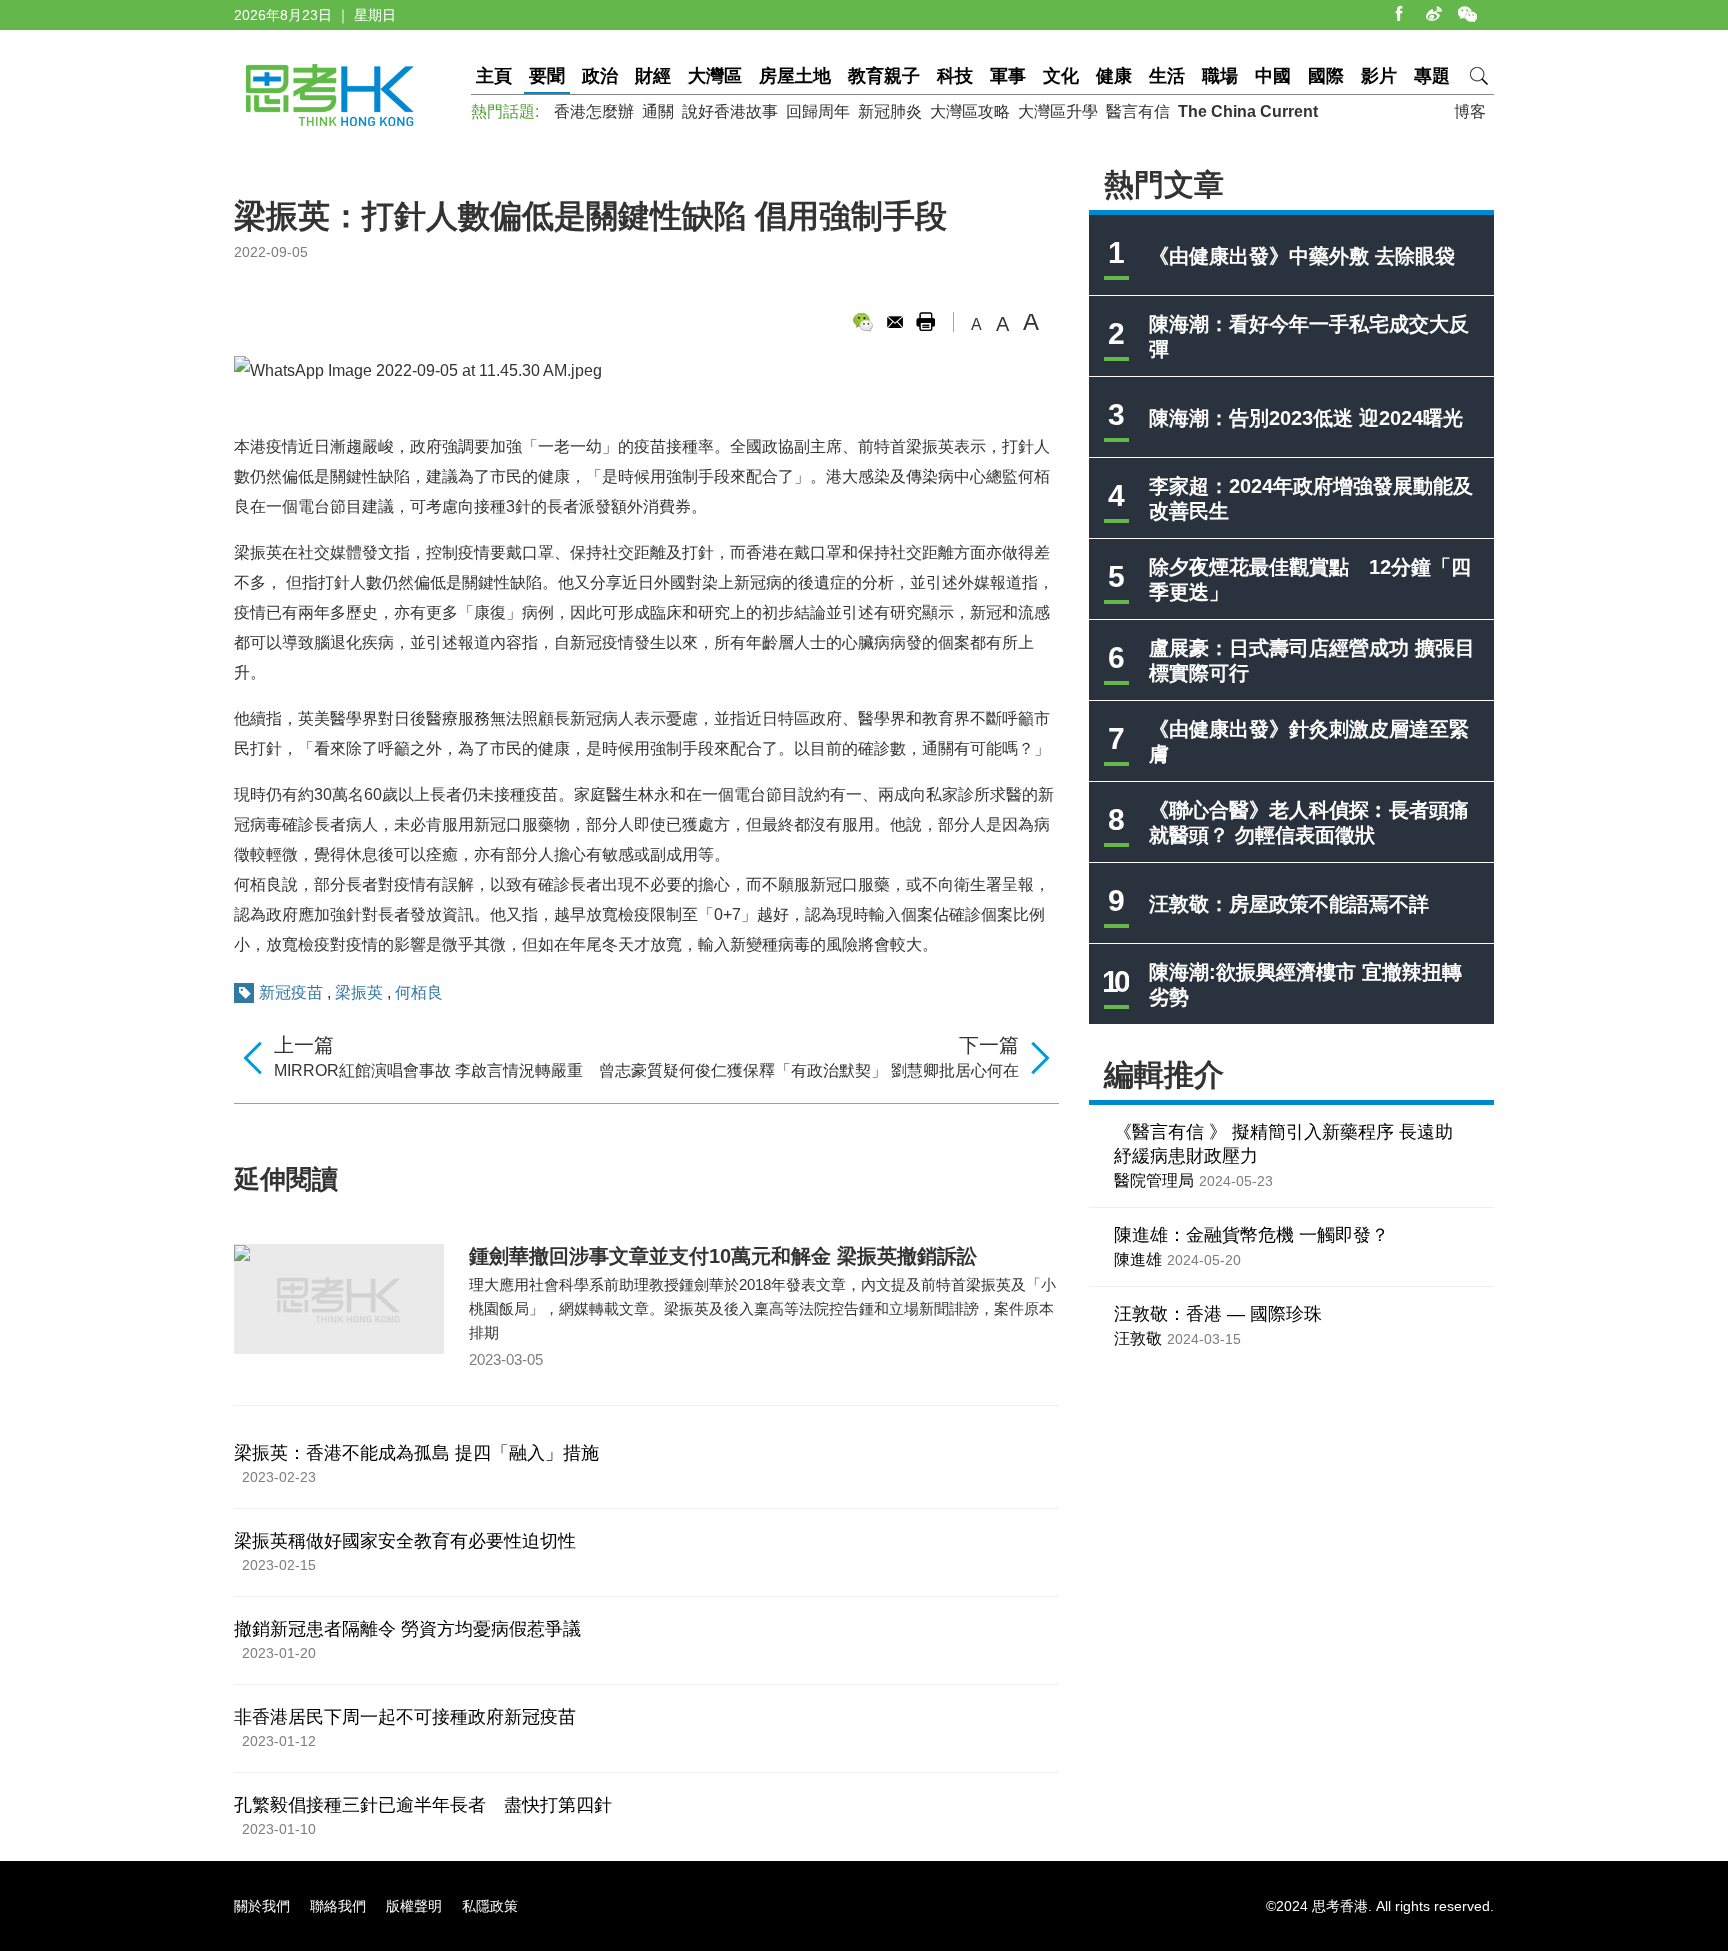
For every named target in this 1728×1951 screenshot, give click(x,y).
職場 (1220, 76)
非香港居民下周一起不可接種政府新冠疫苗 (405, 1717)
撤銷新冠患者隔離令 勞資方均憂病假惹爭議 (407, 1629)
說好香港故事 (730, 111)
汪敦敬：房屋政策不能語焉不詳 (1289, 904)
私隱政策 (490, 1906)
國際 (1326, 76)
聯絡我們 (338, 1906)
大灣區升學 (1058, 111)
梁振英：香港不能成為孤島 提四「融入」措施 (416, 1453)
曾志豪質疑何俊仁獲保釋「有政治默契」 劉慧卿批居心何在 (809, 1070)
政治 (600, 76)
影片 (1379, 76)
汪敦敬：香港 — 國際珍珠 (1218, 1314)
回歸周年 (818, 111)
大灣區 (715, 76)
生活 (1167, 76)
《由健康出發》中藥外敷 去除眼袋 (1302, 256)
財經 (653, 76)
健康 (1114, 76)
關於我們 (262, 1906)
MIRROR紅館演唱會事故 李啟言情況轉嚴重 (428, 1070)
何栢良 (419, 992)
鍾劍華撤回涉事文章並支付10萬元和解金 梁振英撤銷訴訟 (723, 1256)
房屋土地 (795, 76)
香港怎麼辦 (594, 111)
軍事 (1008, 76)
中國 (1273, 76)
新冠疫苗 (291, 992)
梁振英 (359, 992)
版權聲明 (414, 1906)
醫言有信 (1138, 111)
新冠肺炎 (890, 111)
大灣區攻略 (970, 111)
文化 (1061, 76)
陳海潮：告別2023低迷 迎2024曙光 (1306, 418)
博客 (1470, 111)
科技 (955, 76)
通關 (658, 111)
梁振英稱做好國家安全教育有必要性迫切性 (405, 1541)
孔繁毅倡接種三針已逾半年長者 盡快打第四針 (423, 1805)
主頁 (494, 76)
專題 (1432, 76)
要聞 (547, 76)
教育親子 (884, 76)
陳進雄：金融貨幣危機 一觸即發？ (1251, 1235)
